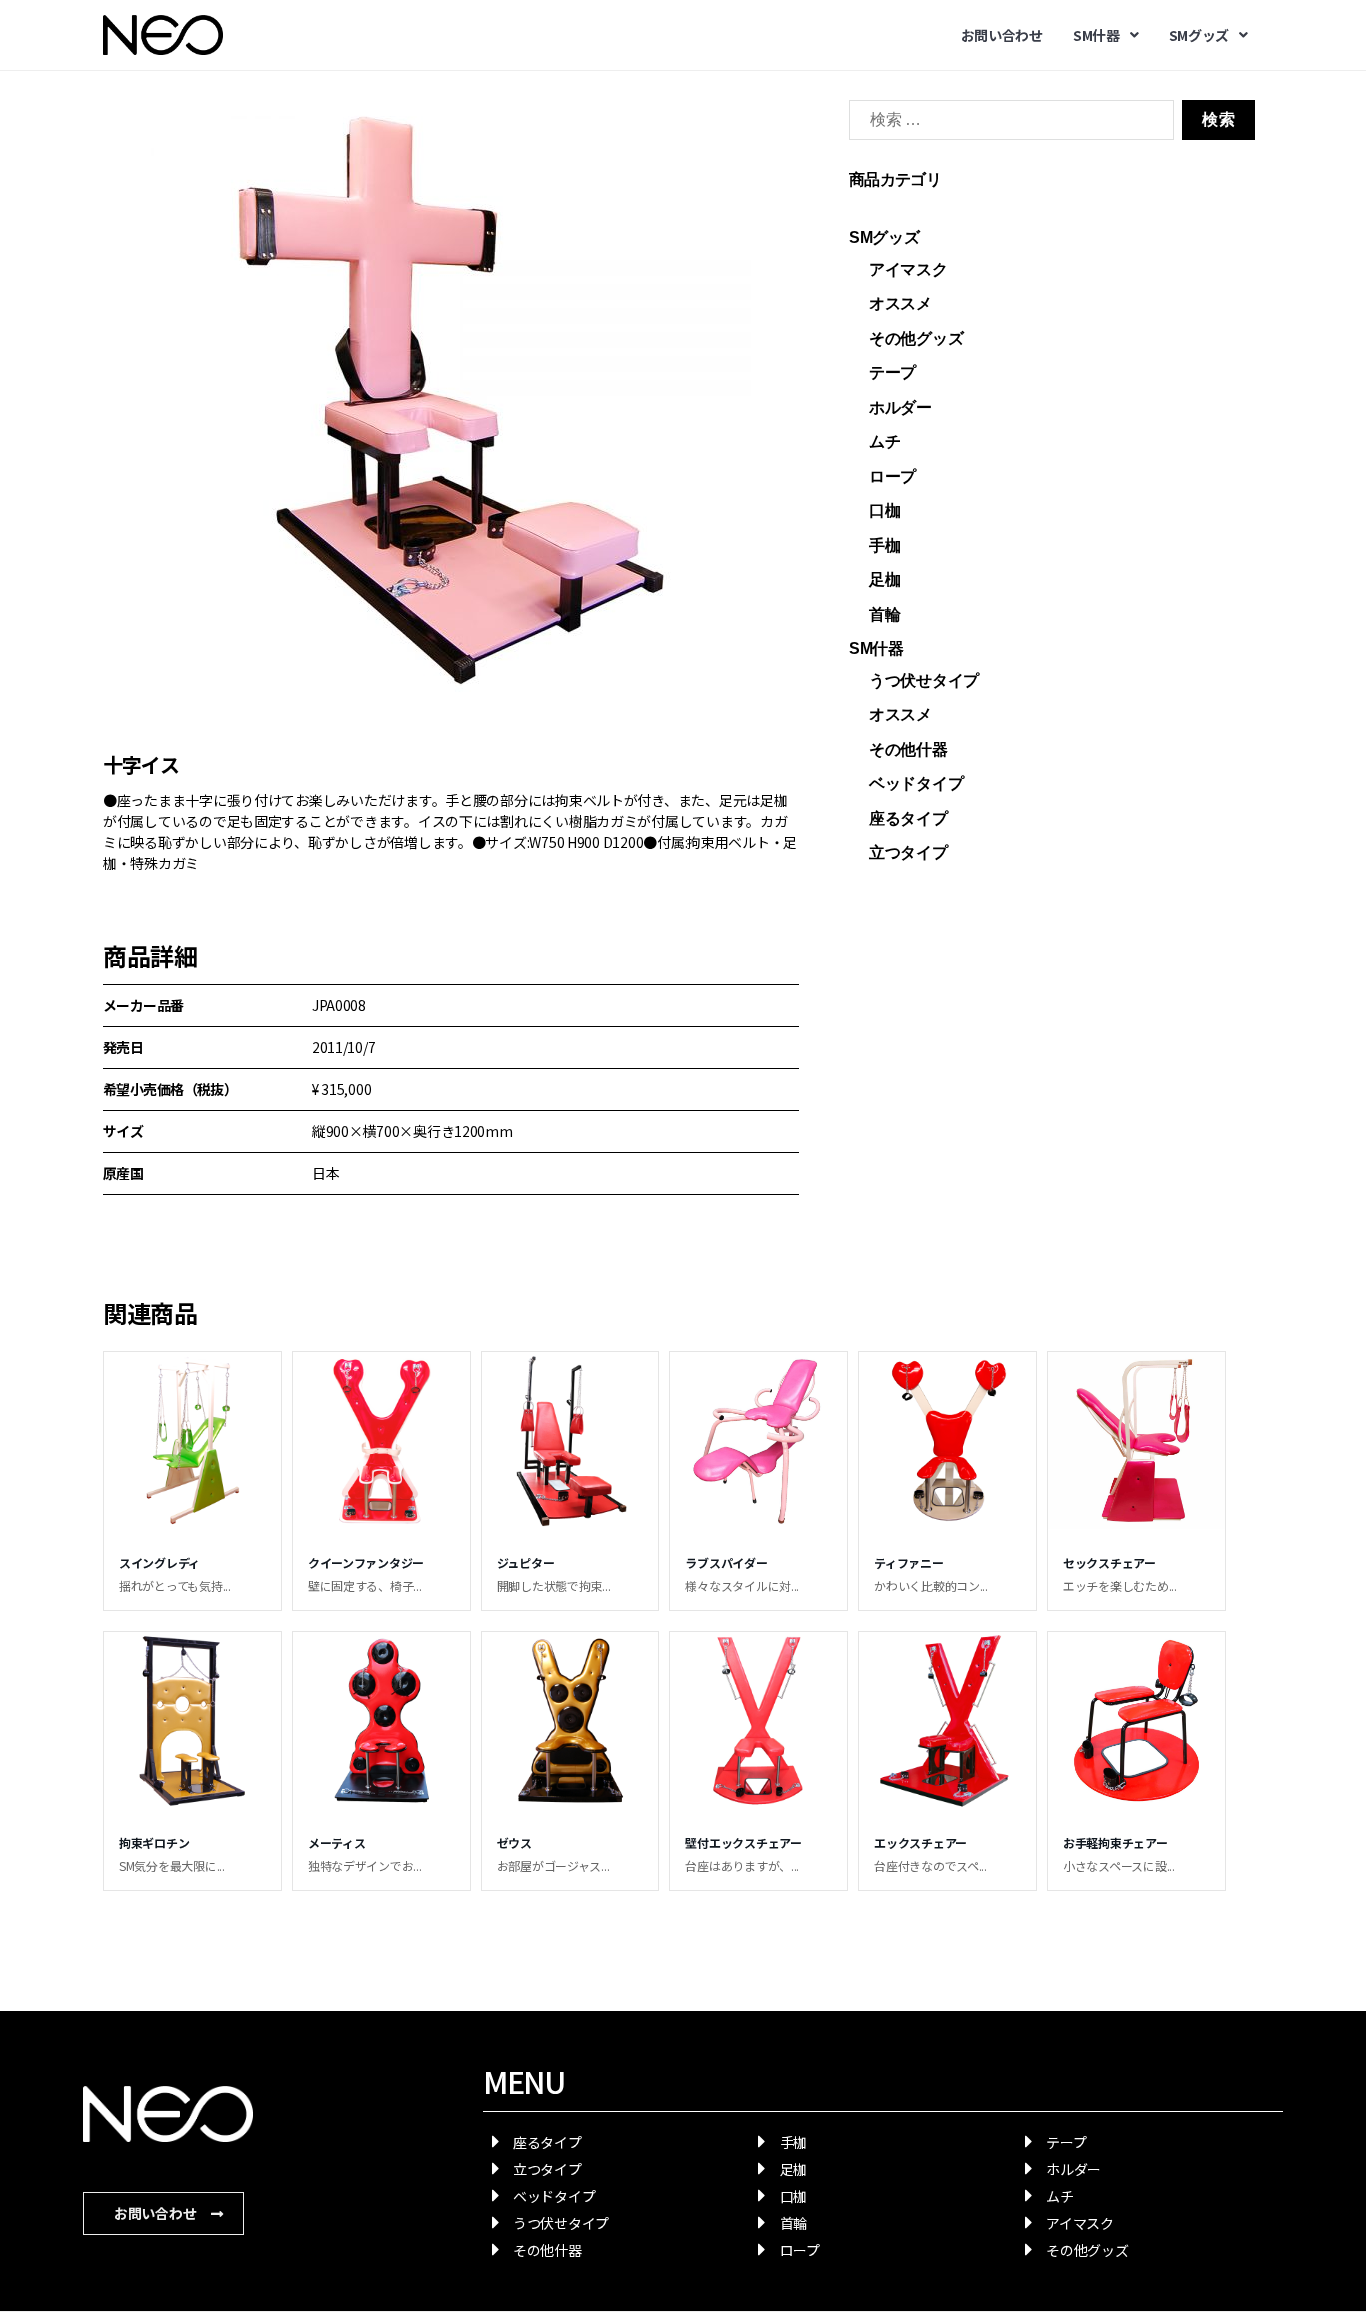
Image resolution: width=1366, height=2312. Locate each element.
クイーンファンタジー (366, 1562)
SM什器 (1096, 35)
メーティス (337, 1842)
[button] (163, 2213)
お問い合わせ (1002, 35)
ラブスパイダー (726, 1562)
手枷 (884, 545)
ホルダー (900, 407)
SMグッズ (1199, 35)
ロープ (892, 476)
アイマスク (908, 269)
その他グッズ (916, 338)
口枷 (884, 510)
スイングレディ (159, 1562)
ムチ (884, 441)
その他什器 (908, 749)
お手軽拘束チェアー (1115, 1842)
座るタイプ (908, 818)
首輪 (884, 614)
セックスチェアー (1109, 1562)
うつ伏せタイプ (924, 680)
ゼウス (514, 1842)
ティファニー (908, 1562)
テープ (892, 372)
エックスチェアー (920, 1842)
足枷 (884, 579)
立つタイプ (908, 852)
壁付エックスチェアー (743, 1842)
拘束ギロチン (154, 1842)
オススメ (900, 303)
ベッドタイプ (916, 783)
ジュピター (526, 1562)
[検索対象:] (1007, 124)
